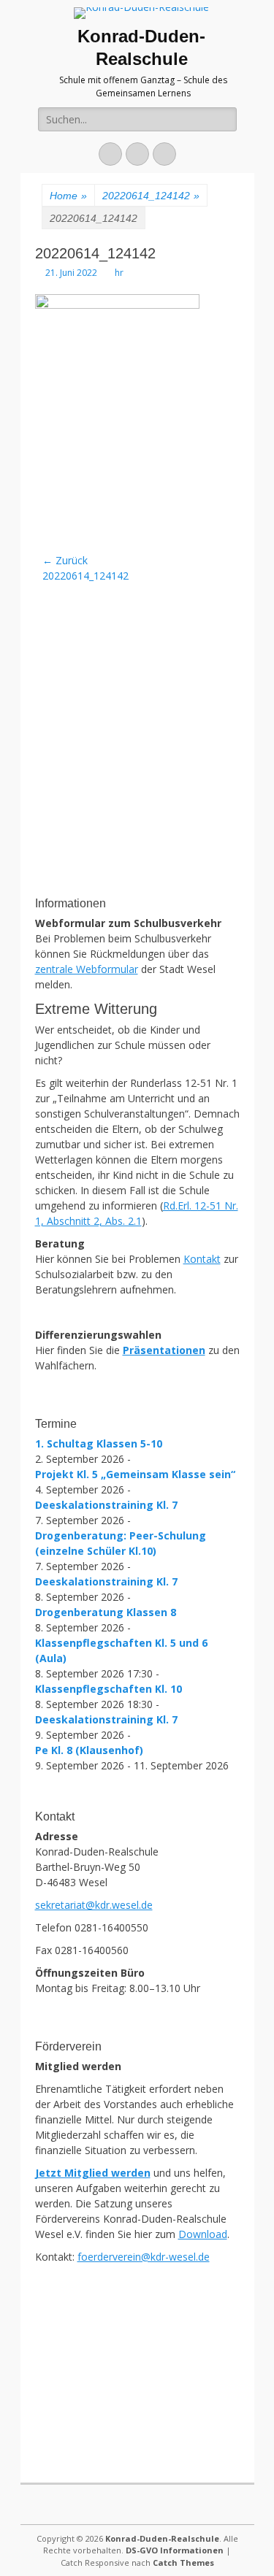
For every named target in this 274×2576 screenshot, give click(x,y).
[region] (137, 791)
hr (119, 273)
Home (68, 196)
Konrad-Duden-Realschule (162, 2538)
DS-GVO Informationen (175, 2550)
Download (203, 2234)
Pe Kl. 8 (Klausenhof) (89, 1750)
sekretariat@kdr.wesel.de (94, 1905)
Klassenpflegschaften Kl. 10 (109, 1689)
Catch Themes (183, 2562)
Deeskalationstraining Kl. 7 (106, 1505)
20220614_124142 (151, 196)
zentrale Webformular (87, 969)
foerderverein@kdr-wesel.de (144, 2257)
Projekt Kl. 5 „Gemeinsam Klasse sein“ (135, 1474)
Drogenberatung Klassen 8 (106, 1612)
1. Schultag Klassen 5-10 (99, 1443)
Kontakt (202, 1259)
